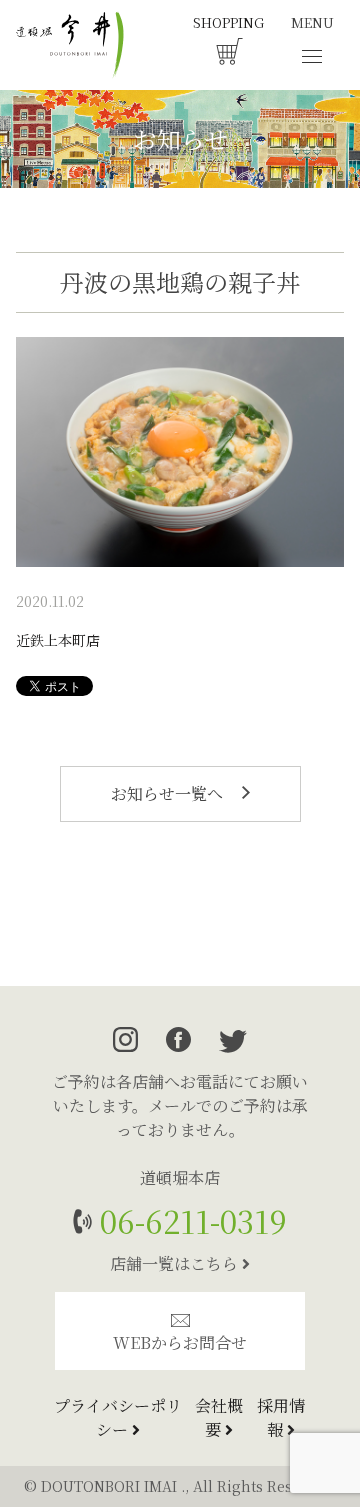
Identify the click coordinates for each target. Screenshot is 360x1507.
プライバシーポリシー (118, 1417)
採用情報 (281, 1417)
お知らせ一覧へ (169, 793)
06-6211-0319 (189, 1220)
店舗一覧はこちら (176, 1263)
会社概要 (219, 1417)
